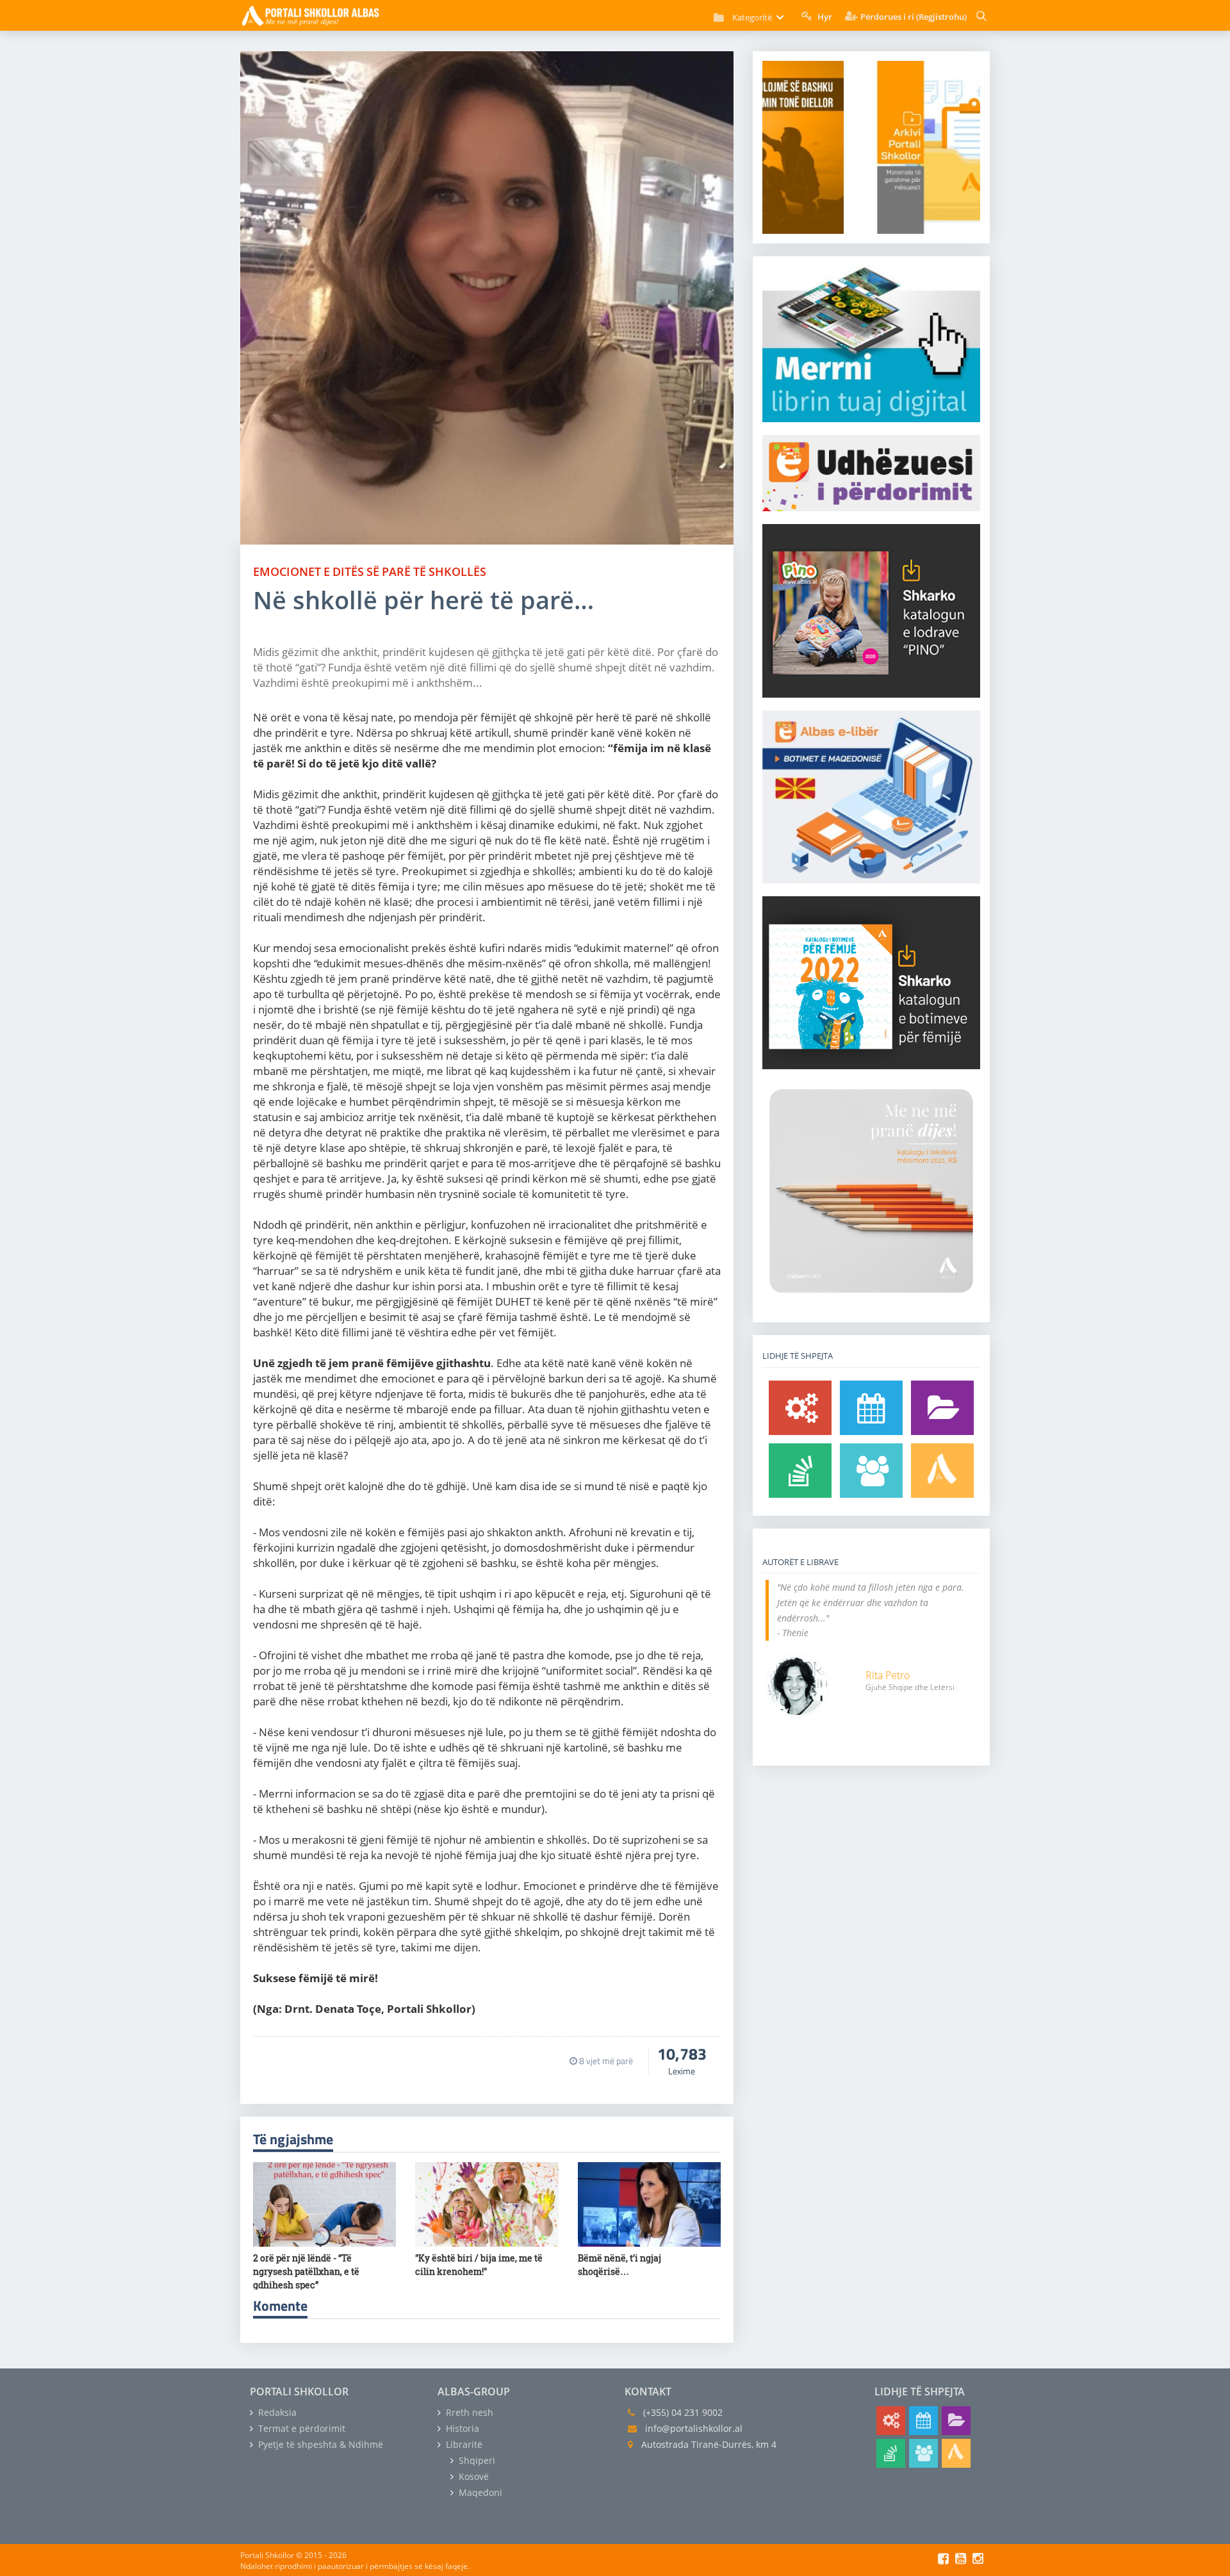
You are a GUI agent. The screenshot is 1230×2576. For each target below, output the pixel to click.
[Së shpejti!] (871, 1408)
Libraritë (463, 2444)
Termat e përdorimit (300, 2428)
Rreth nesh (468, 2412)
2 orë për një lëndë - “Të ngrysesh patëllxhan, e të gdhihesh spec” (306, 2271)
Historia (461, 2428)
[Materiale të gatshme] (800, 1408)
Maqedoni (479, 2492)
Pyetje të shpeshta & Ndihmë (319, 2444)
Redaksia (276, 2412)
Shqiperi (476, 2460)
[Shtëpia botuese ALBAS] (942, 1471)
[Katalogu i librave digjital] (942, 1408)
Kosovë (472, 2476)
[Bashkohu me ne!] (871, 1471)
